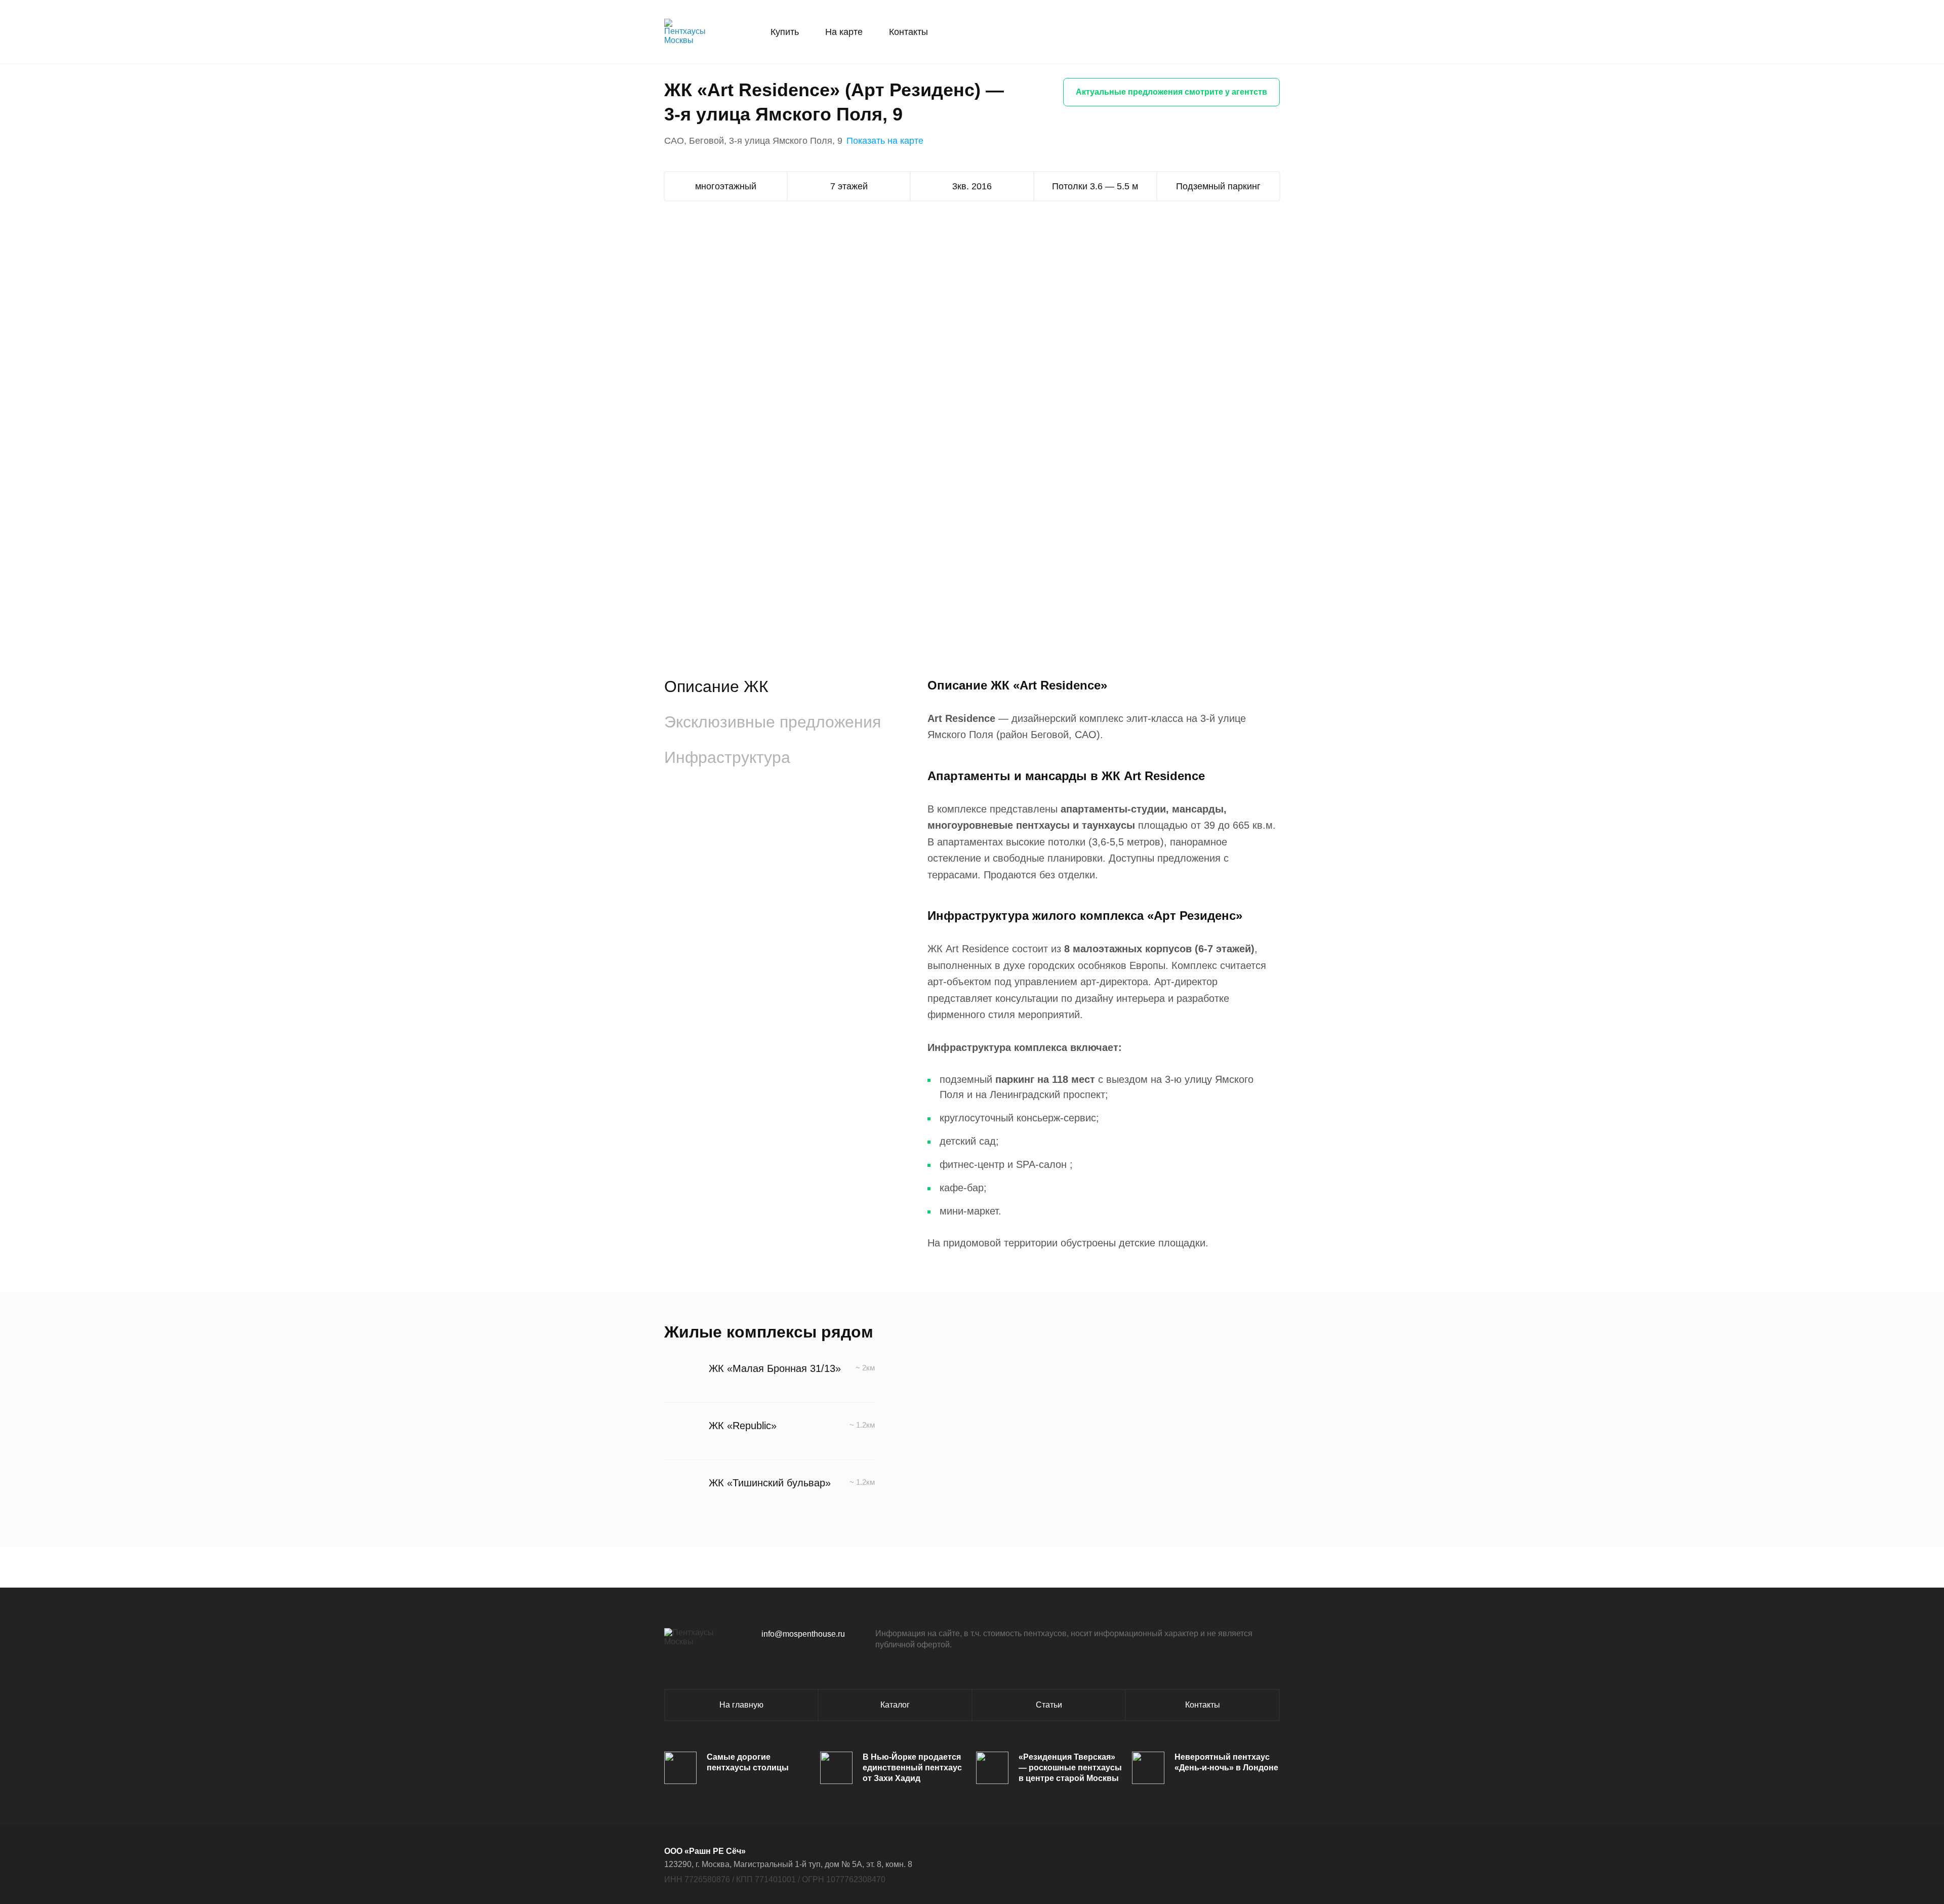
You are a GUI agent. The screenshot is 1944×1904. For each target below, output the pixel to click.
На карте (844, 32)
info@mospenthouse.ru (803, 1634)
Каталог (895, 1705)
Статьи (1049, 1705)
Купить (785, 32)
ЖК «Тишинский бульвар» (770, 1483)
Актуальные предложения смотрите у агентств (1171, 92)
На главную (741, 1705)
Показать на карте (885, 141)
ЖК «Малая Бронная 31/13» (775, 1368)
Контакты (908, 32)
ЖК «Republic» (743, 1426)
